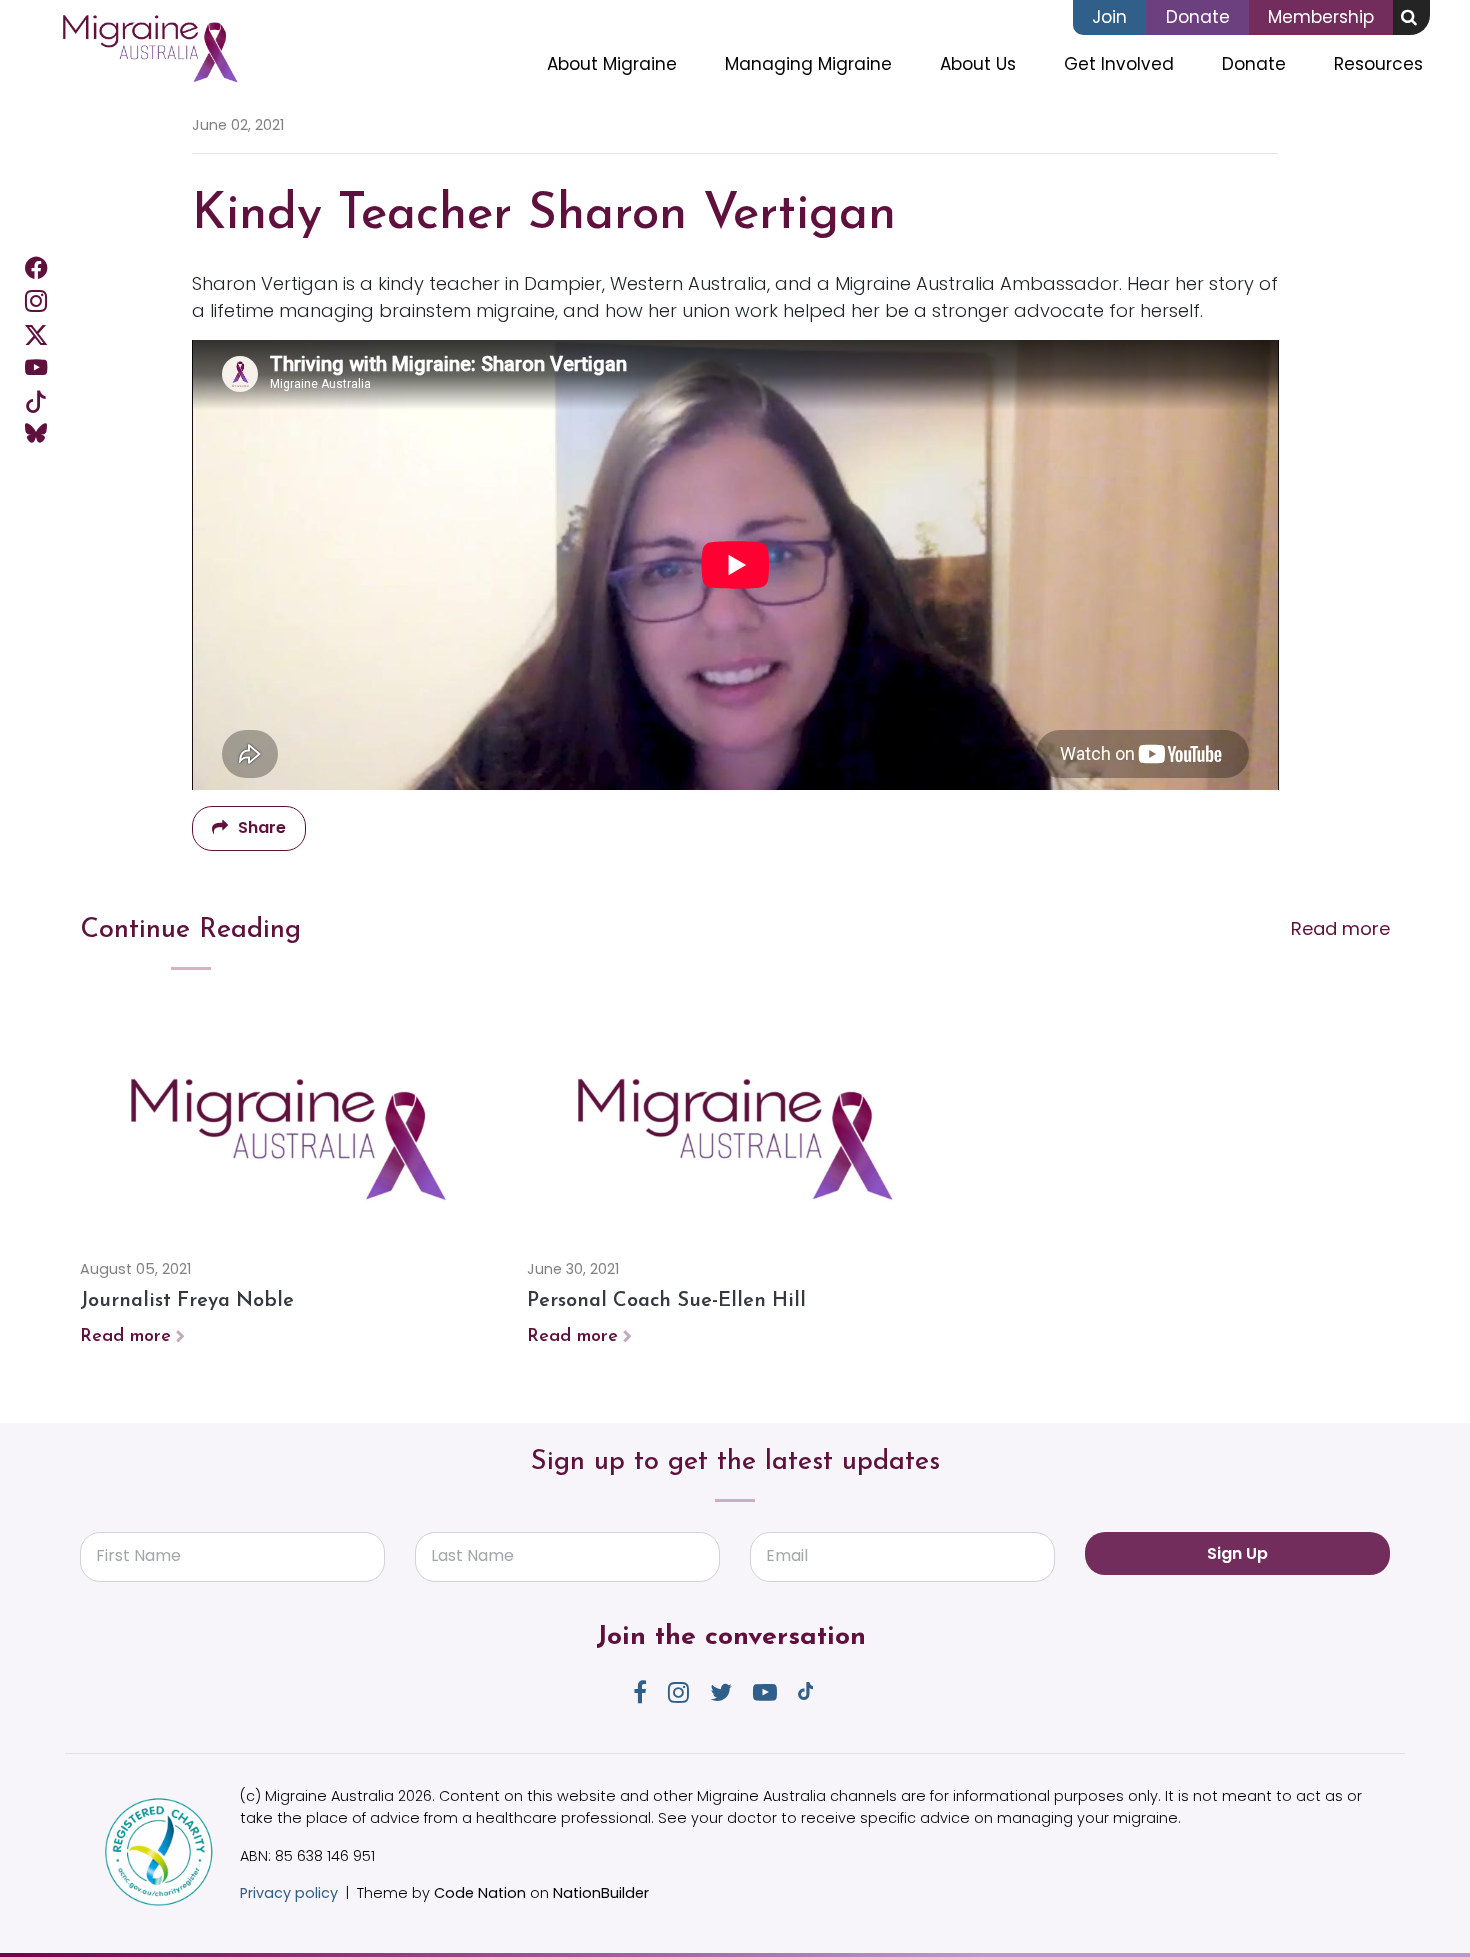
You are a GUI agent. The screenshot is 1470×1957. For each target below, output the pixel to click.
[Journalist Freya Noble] (288, 1133)
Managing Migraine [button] (808, 64)
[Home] (149, 49)
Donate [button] (1254, 64)
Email (787, 1555)
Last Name (472, 1555)
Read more (1340, 928)
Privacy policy (289, 1893)
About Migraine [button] (612, 64)
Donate (1198, 17)
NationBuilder (601, 1893)
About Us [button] (978, 64)
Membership (1321, 17)
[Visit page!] (36, 267)
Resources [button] (1378, 64)
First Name (138, 1555)
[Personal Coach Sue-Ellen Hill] (735, 1133)
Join (1109, 17)
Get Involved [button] (1131, 63)
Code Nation (480, 1893)
